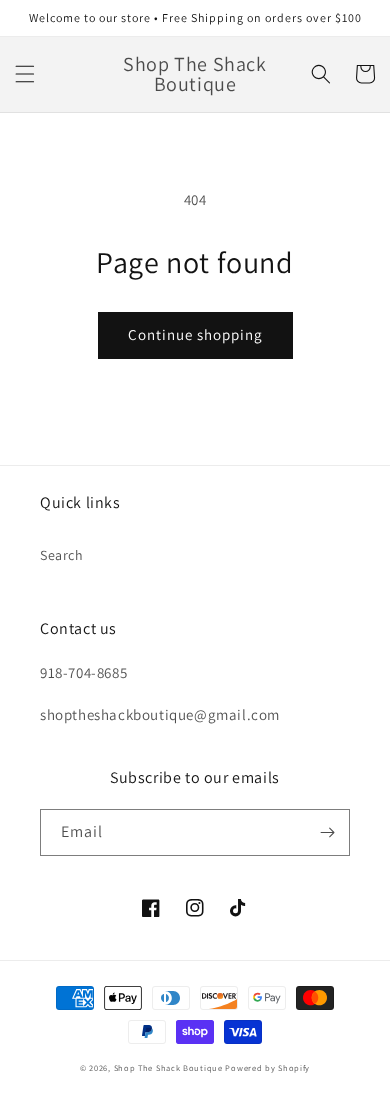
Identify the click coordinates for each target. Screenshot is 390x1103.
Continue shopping (195, 334)
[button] (25, 74)
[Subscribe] (327, 832)
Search (62, 555)
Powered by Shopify (267, 1067)
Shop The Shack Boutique (168, 1067)
